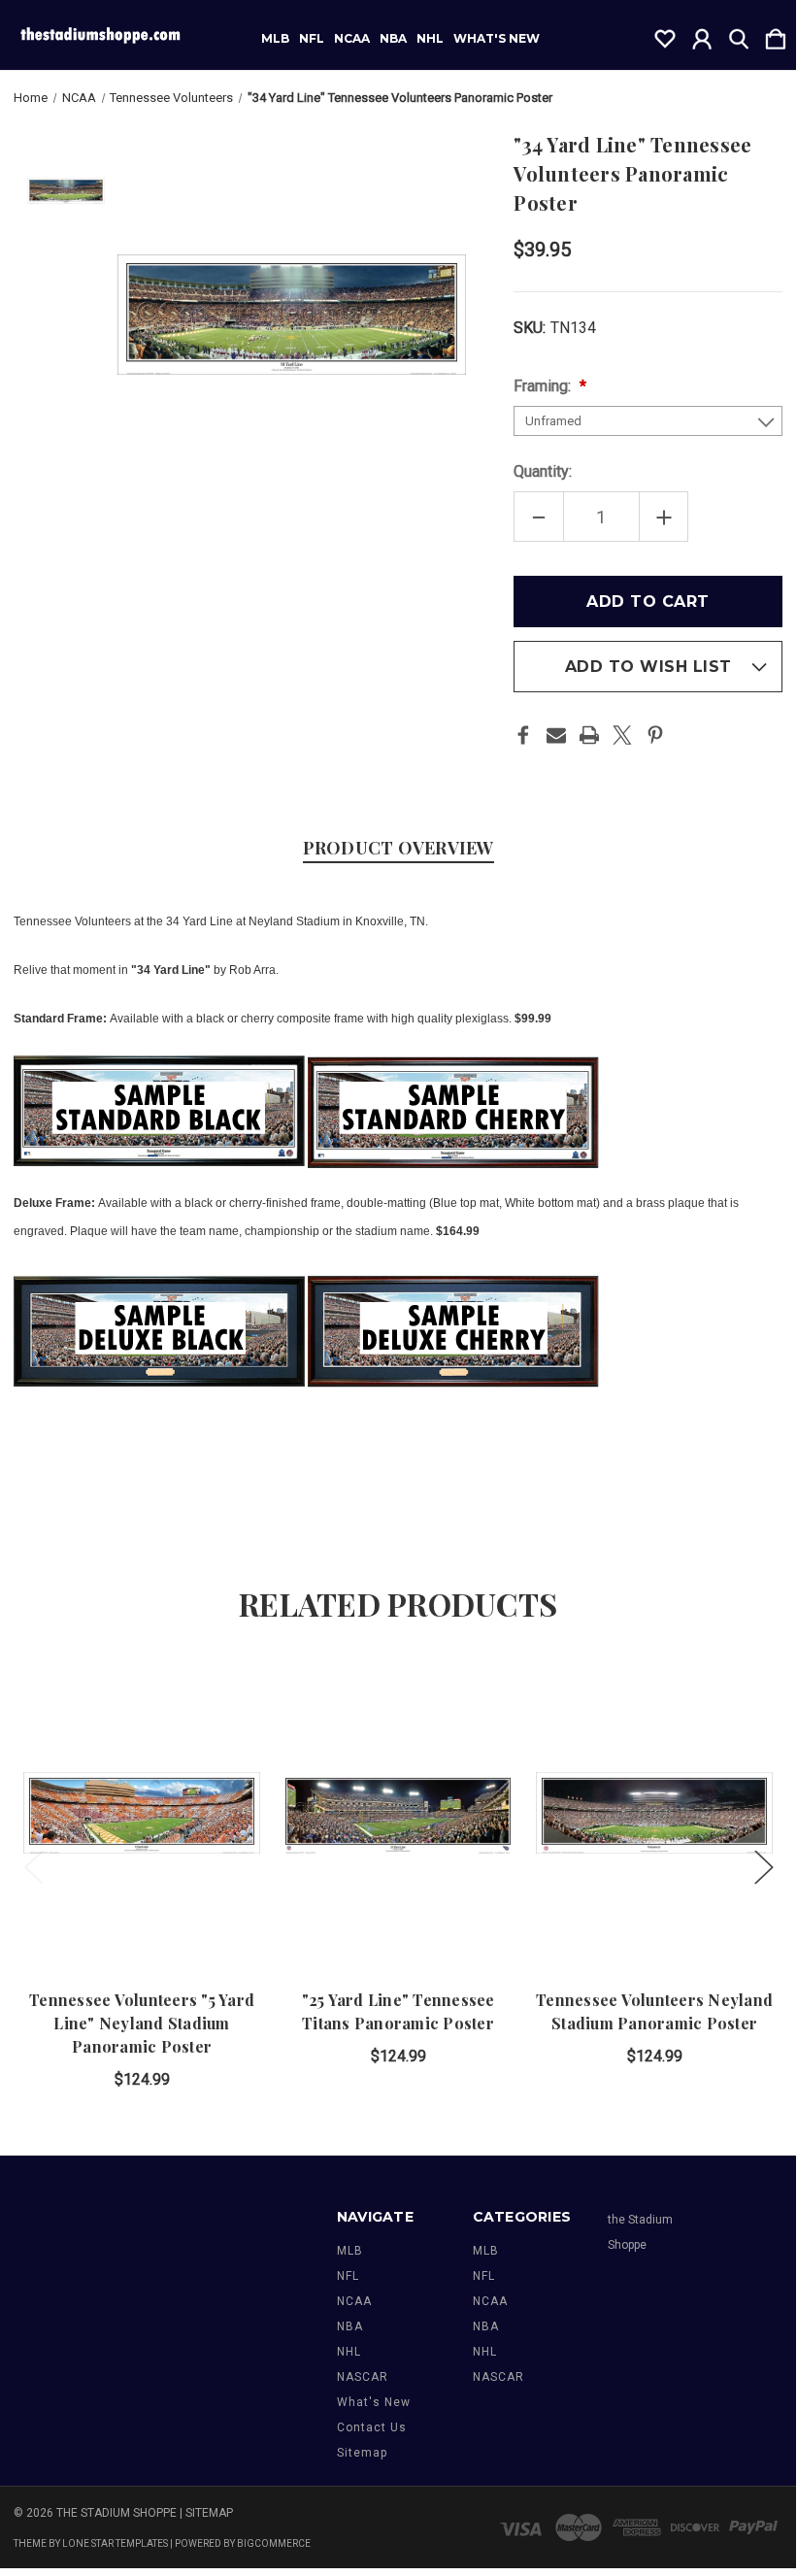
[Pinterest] (655, 735)
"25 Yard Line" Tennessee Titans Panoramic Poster (398, 2011)
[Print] (589, 735)
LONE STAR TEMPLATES (115, 2543)
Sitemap (362, 2453)
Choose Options (142, 1910)
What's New (497, 39)
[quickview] (229, 1727)
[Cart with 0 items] (776, 35)
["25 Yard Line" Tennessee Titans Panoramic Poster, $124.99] (398, 1813)
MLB (275, 39)
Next (763, 1867)
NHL (430, 39)
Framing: (544, 386)
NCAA (352, 39)
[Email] (556, 735)
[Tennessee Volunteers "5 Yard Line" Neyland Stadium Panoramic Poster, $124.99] (142, 1813)
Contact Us (372, 2427)
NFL (312, 39)
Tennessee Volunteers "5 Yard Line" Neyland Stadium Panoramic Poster (142, 2023)
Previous (33, 1867)
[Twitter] (622, 735)
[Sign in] (702, 35)
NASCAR (363, 2377)
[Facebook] (523, 735)
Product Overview (398, 848)
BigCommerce (274, 2543)
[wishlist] (665, 35)
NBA (393, 39)
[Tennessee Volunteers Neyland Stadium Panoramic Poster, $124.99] (654, 1813)
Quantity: (543, 471)
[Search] (739, 35)
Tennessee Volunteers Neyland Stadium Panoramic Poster (654, 2011)
